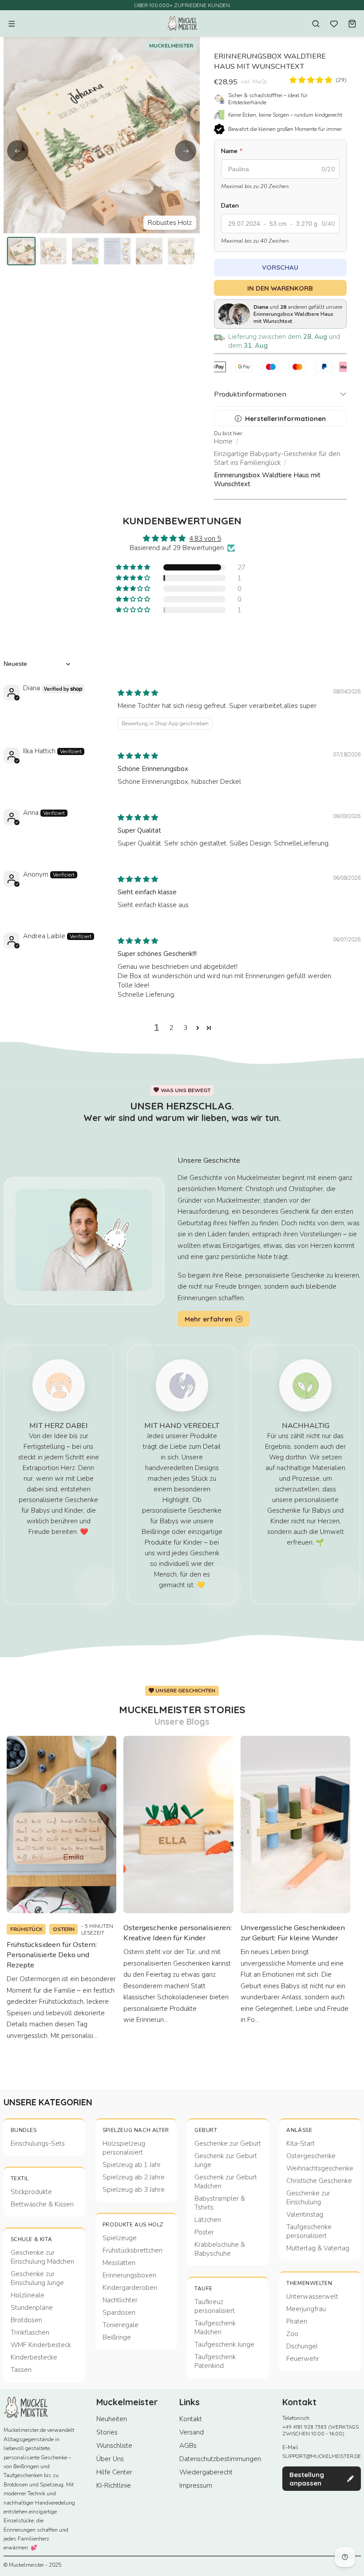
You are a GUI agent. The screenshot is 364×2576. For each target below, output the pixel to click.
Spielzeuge (120, 2238)
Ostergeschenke (311, 2156)
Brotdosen (26, 2320)
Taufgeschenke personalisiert (309, 2231)
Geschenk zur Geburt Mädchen (226, 2182)
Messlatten (119, 2263)
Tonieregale (121, 2325)
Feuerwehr (303, 2359)
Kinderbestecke (34, 2357)
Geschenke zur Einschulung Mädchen (42, 2257)
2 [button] (171, 1028)
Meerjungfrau (306, 2309)
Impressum (196, 2486)
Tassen (21, 2370)
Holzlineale (28, 2295)
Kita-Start (301, 2143)
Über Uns (110, 2459)
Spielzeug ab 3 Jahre (134, 2190)
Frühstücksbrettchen (133, 2250)
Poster (204, 2232)
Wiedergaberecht (206, 2472)
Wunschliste (114, 2446)
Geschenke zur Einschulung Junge (37, 2278)
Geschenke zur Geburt (228, 2143)
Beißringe (117, 2337)
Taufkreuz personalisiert (215, 2306)
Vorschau (280, 267)
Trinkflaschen (30, 2332)
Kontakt (191, 2419)
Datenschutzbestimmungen (220, 2459)
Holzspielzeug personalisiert (124, 2148)
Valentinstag (305, 2214)
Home (223, 441)
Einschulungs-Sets (38, 2143)
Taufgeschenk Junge (224, 2344)
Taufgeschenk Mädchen (215, 2328)
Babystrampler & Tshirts (220, 2203)
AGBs (188, 2446)
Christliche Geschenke (319, 2181)
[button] (311, 80)
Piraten (297, 2321)
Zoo (292, 2334)
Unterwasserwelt (312, 2297)
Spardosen (119, 2313)
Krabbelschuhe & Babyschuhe (220, 2249)
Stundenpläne (32, 2308)
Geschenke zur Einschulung (308, 2198)
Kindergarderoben (130, 2288)
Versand (192, 2432)
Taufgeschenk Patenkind (215, 2361)
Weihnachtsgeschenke (320, 2168)
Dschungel (302, 2346)
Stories (107, 2432)
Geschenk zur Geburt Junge (226, 2160)
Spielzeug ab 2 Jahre (134, 2177)
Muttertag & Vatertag (318, 2248)
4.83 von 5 (205, 539)
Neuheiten (112, 2419)
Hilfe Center (114, 2472)
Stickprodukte (31, 2192)
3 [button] (185, 1028)
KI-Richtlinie (114, 2486)
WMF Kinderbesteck (41, 2345)
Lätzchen (208, 2220)
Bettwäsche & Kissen (42, 2204)
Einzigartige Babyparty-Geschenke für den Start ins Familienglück (277, 458)
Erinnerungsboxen (129, 2275)
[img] (138, 693)
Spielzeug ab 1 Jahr (132, 2165)
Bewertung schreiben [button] (182, 632)
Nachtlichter (120, 2300)
